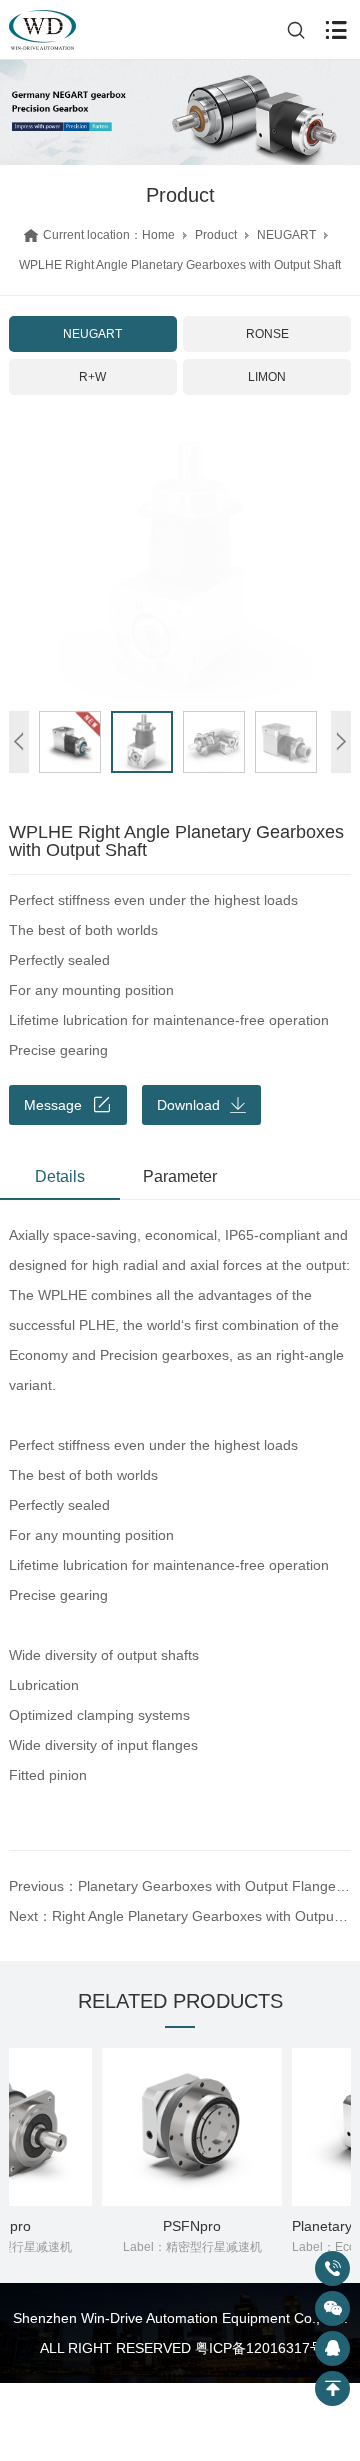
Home (158, 235)
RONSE (267, 334)
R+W (92, 377)
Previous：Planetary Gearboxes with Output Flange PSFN (180, 1886)
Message (53, 1105)
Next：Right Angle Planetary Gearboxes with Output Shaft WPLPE (180, 1916)
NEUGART (286, 235)
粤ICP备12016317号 (259, 2348)
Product (216, 235)
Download (188, 1105)
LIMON (267, 377)
